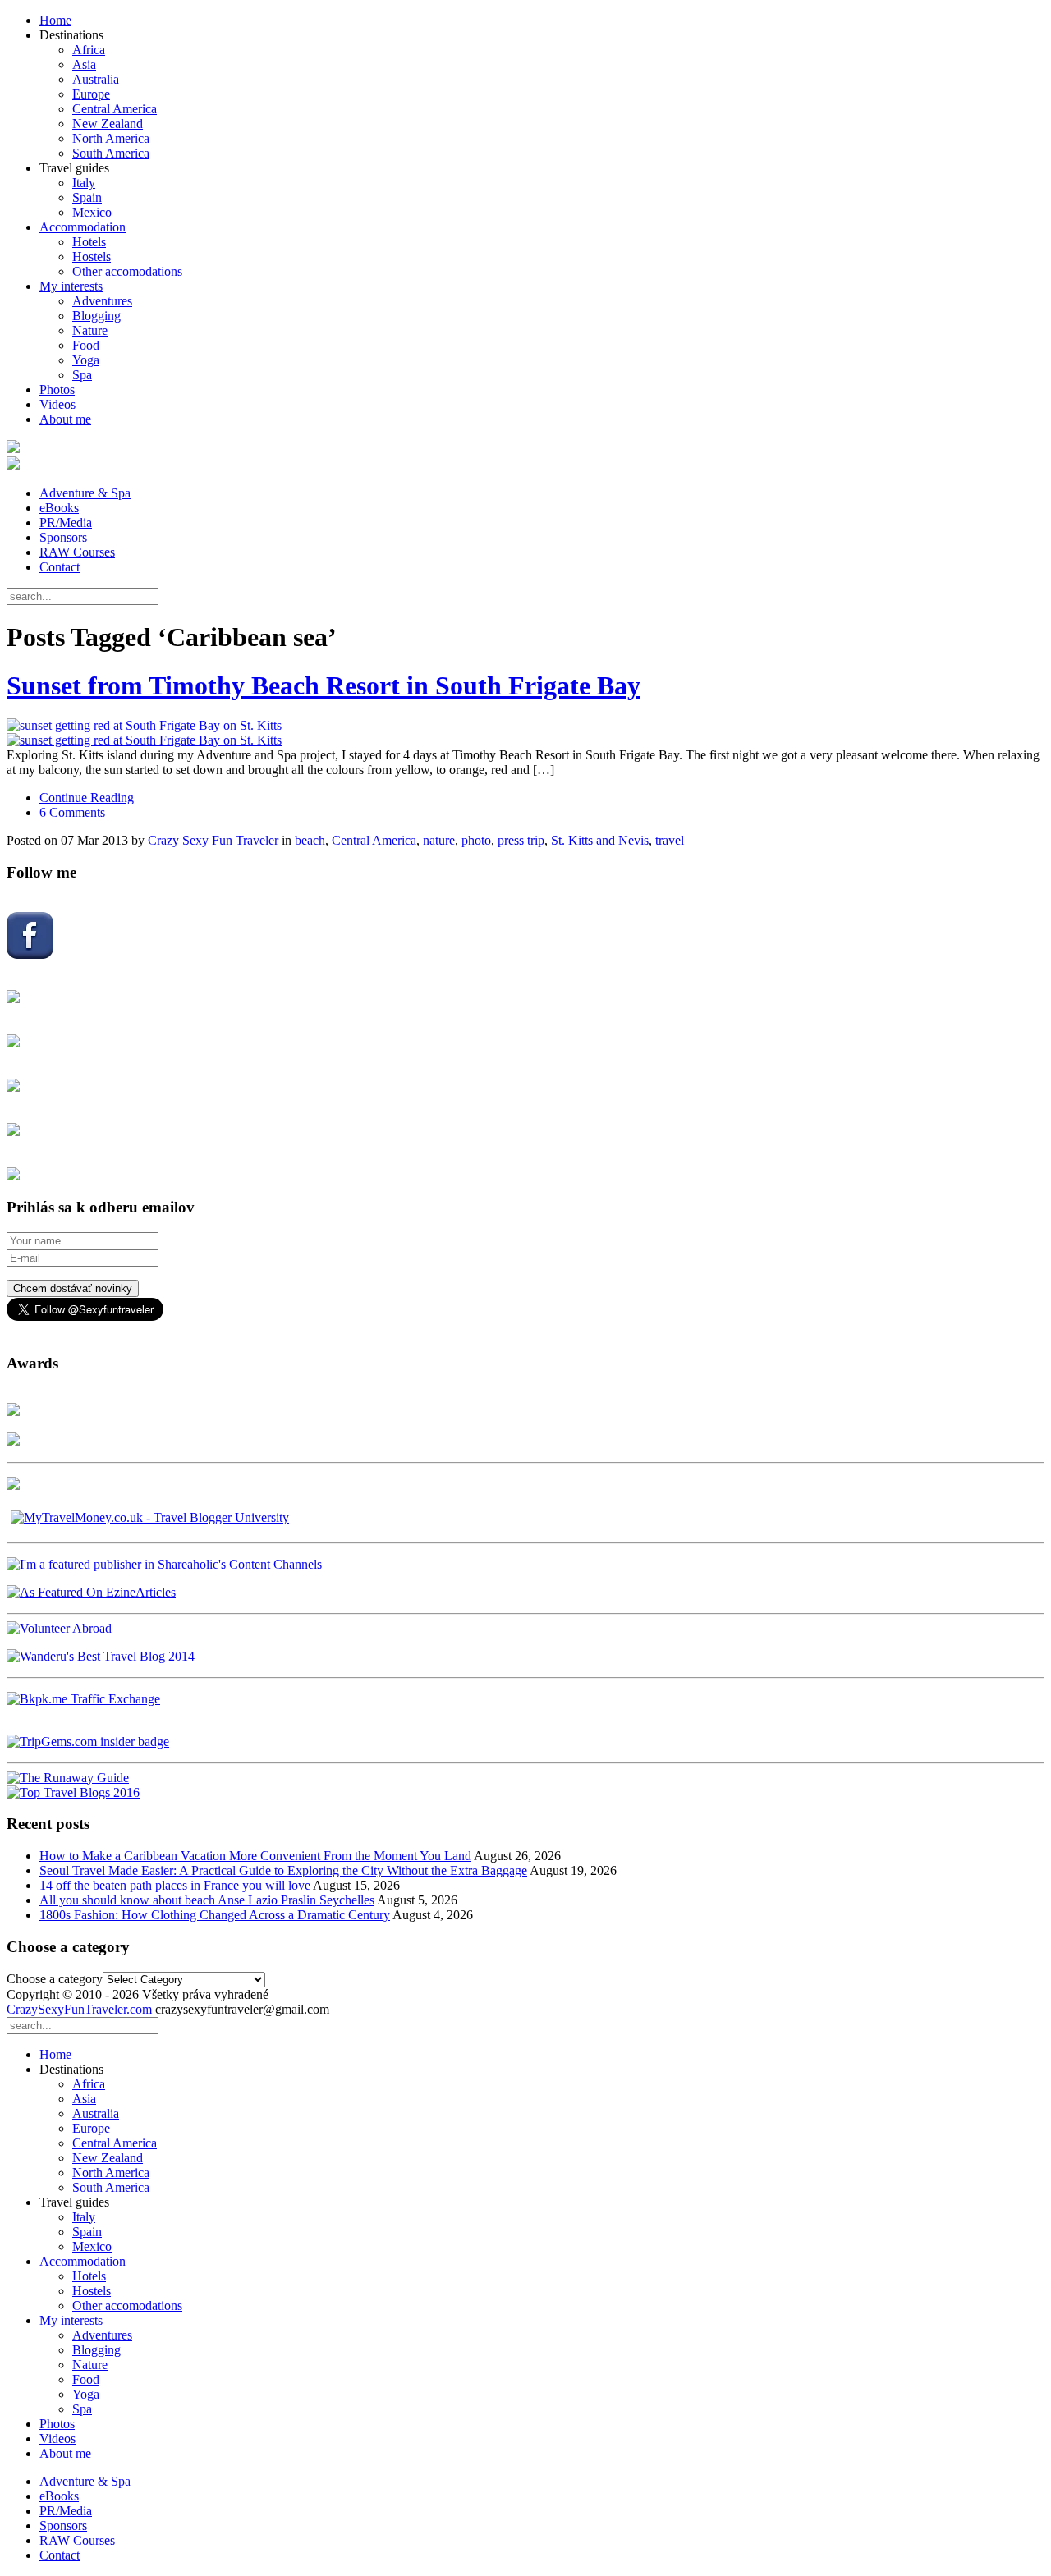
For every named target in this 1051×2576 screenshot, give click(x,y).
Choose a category (55, 1979)
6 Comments (72, 812)
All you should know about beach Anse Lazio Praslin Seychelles (207, 1900)
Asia (84, 64)
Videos (57, 404)
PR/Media (66, 523)
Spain (87, 197)
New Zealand (108, 124)
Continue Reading (87, 798)
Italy (84, 183)
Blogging (96, 316)
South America (111, 153)
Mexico (92, 212)
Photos (57, 390)
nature (439, 840)
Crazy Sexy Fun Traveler (213, 840)
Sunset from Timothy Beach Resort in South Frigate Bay (324, 685)
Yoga (86, 360)
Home (55, 20)
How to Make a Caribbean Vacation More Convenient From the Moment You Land (255, 1856)
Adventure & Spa (85, 493)
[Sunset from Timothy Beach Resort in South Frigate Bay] (525, 733)
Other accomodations (127, 271)
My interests (71, 286)
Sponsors (63, 537)
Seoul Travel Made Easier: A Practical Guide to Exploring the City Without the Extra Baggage (283, 1870)
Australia (96, 79)
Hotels (89, 242)
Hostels (92, 257)
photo (476, 840)
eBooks (59, 508)
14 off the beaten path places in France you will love (175, 1885)
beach (310, 840)
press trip (521, 840)
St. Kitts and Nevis (600, 840)
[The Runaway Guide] (68, 1778)
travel (670, 840)
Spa (82, 375)
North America (111, 138)
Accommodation (83, 227)
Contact (60, 567)
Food (86, 345)
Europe (91, 94)
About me (65, 419)
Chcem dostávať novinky (73, 1288)
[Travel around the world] (83, 1699)
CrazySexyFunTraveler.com (79, 2009)
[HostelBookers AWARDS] (13, 1412)
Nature (90, 330)
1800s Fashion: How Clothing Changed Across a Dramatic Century (215, 1915)
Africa (89, 50)
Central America (115, 109)
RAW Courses (77, 552)
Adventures (102, 301)
